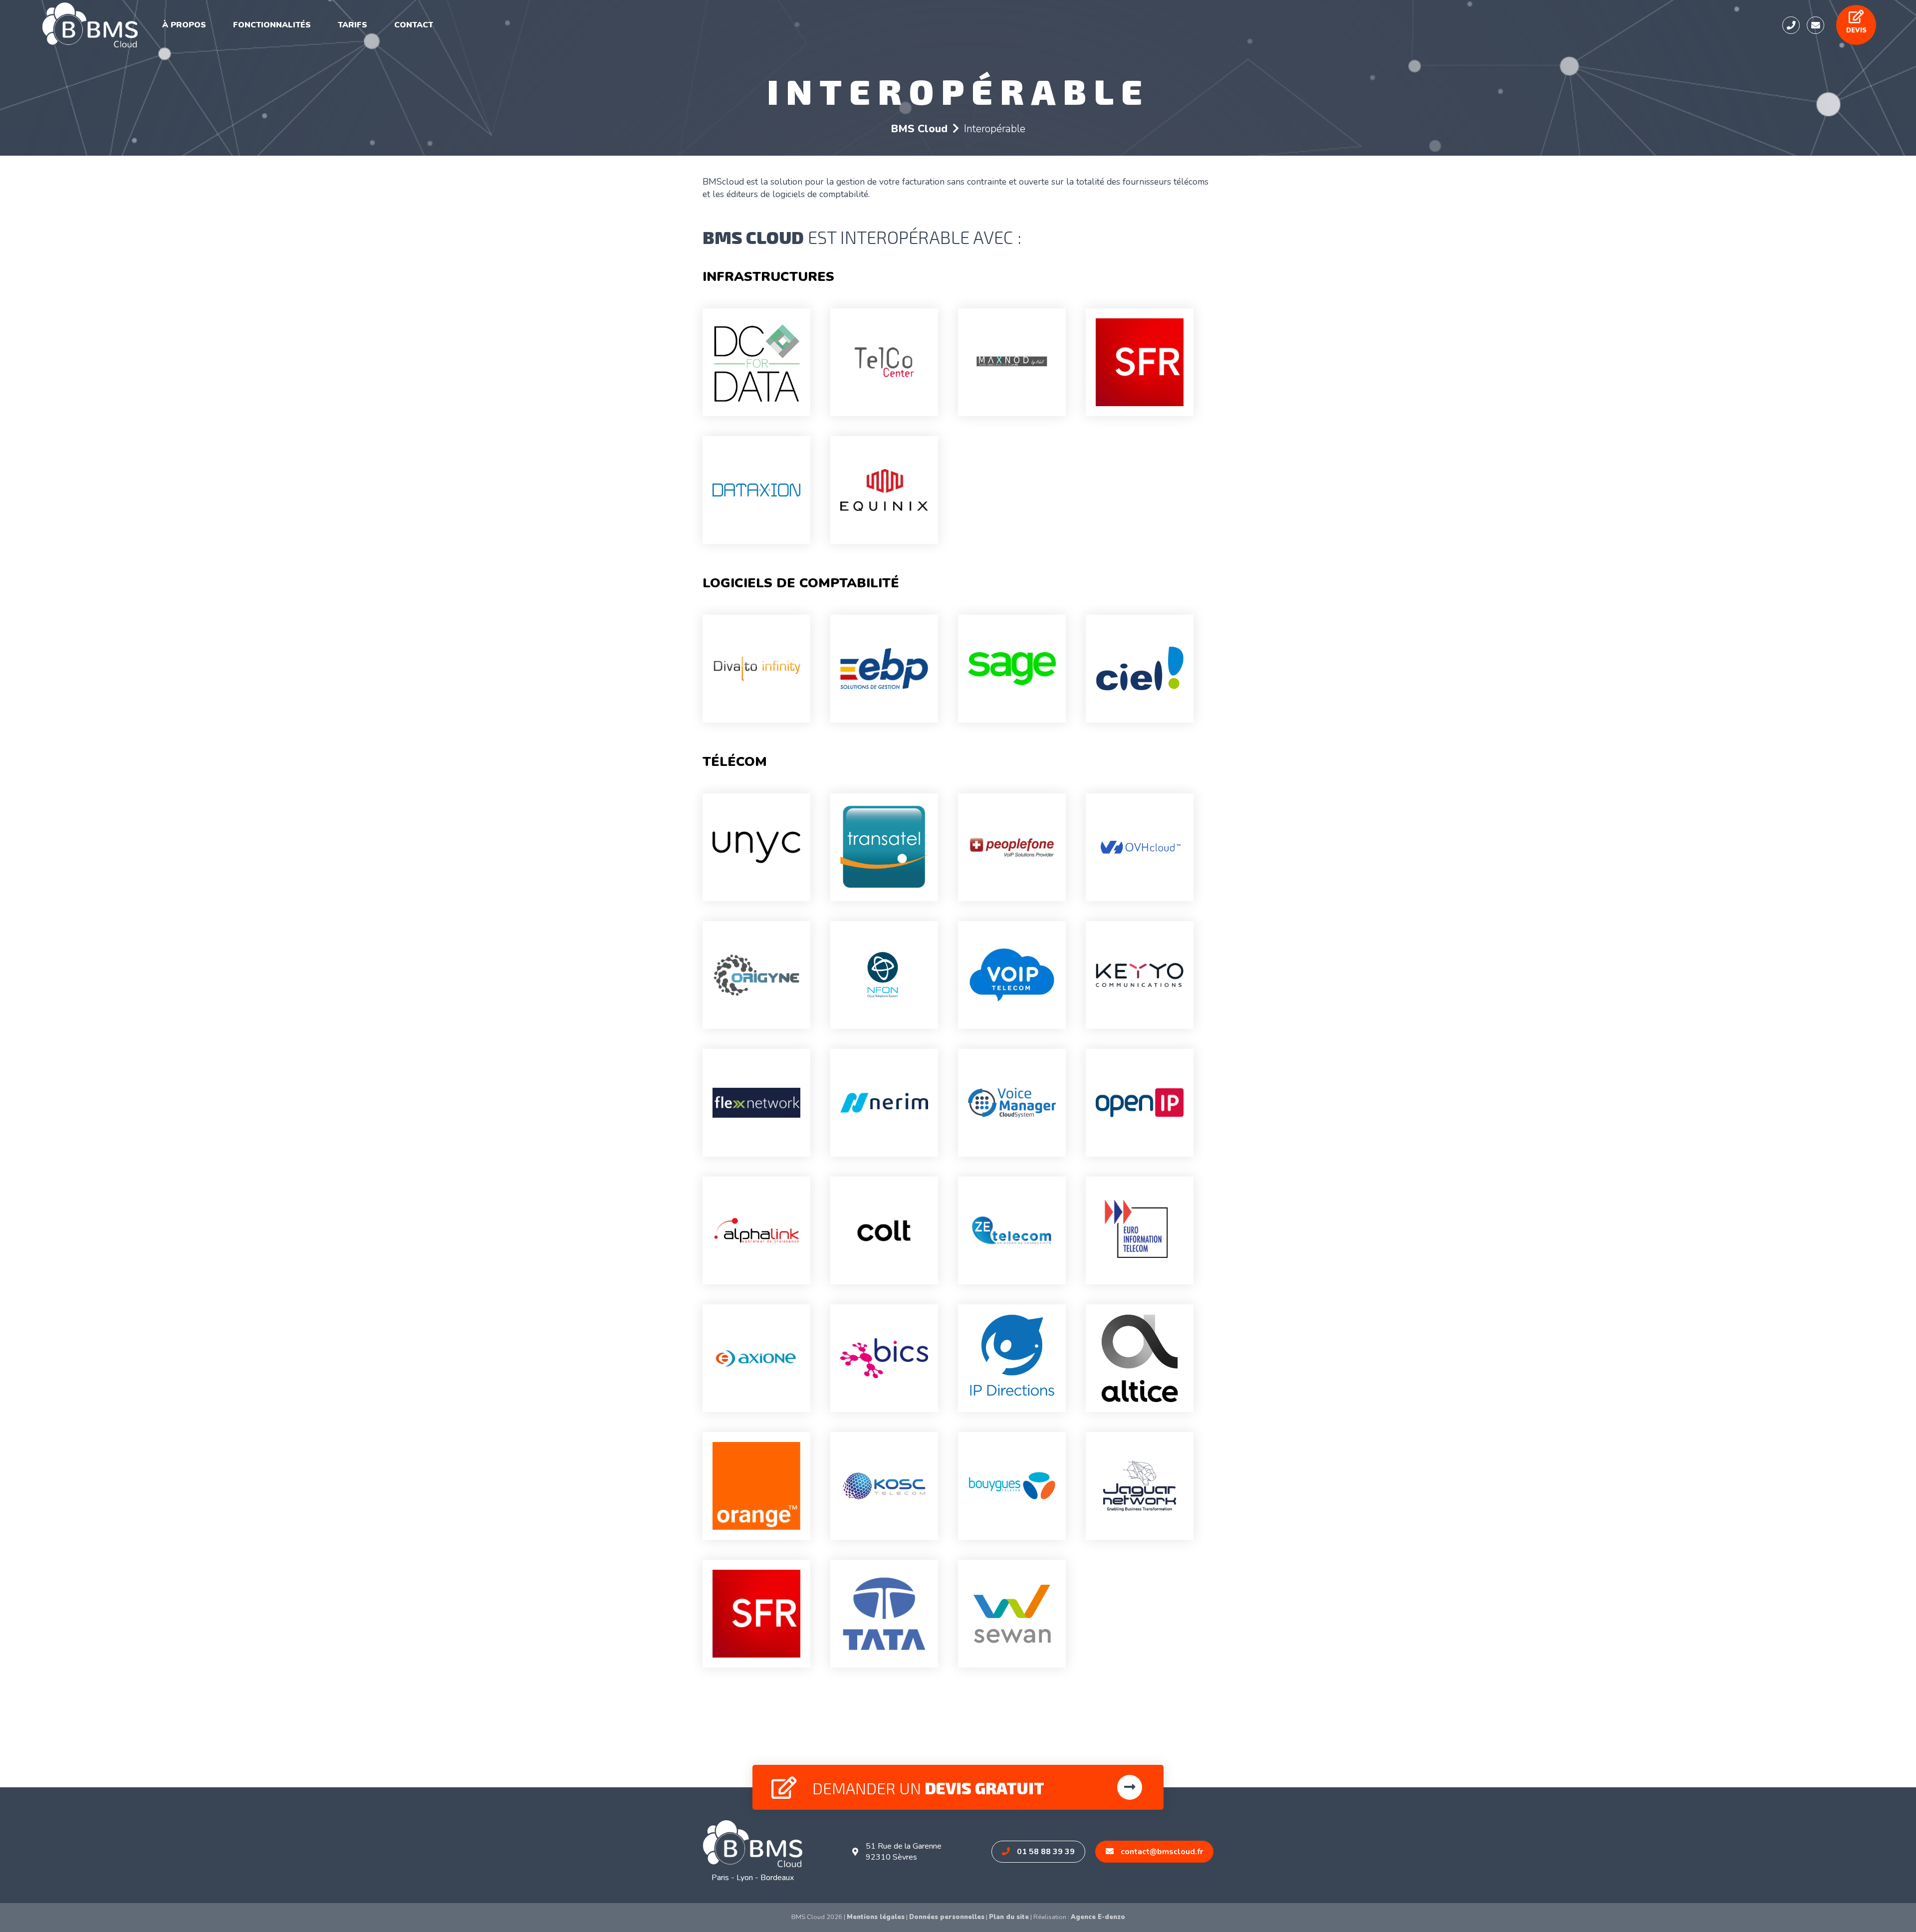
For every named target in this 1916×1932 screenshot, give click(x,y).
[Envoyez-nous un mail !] (1815, 25)
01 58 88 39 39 (1045, 1852)
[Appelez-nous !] (1791, 25)
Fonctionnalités (272, 25)
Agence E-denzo (1098, 1917)
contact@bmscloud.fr (1161, 1852)
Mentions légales (876, 1917)
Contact (414, 25)
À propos (184, 25)
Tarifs (353, 25)
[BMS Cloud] (90, 25)
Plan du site (1009, 1917)
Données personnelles (947, 1917)
